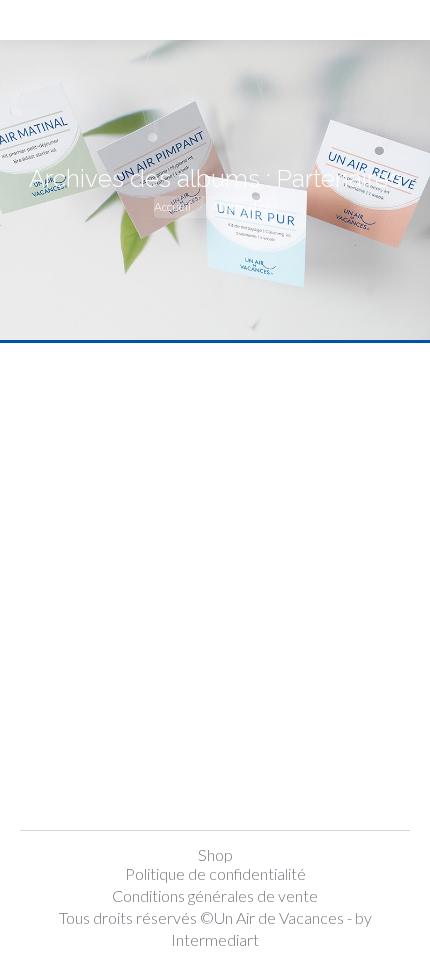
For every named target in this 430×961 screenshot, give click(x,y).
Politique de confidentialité (215, 873)
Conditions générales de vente (215, 895)
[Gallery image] (215, 538)
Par (167, 798)
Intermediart (215, 939)
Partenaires (103, 765)
